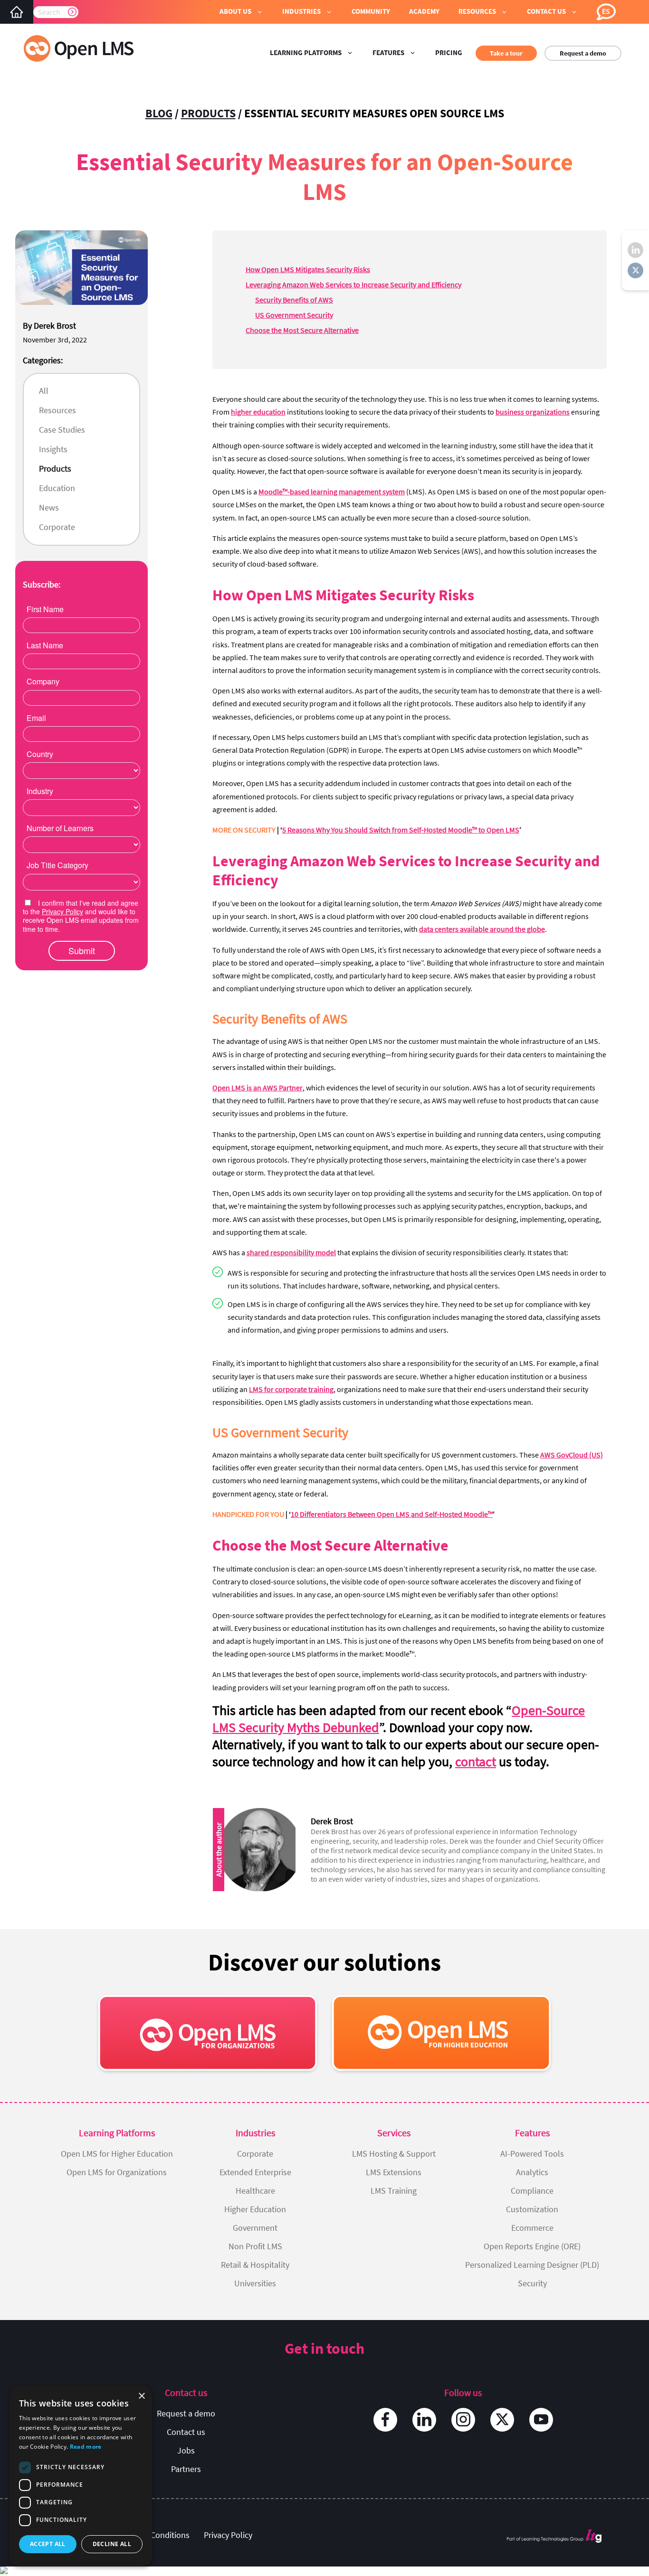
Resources (57, 410)
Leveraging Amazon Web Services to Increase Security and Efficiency (353, 284)
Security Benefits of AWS (294, 300)
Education (57, 488)
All (44, 391)
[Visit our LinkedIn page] (424, 2420)
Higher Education (255, 2209)
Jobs (186, 2450)
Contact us (186, 2432)
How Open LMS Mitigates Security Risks (308, 269)
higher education (258, 412)
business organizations (533, 412)
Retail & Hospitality (255, 2265)
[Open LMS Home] (17, 12)
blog (159, 113)
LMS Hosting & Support (394, 2154)
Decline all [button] (112, 2544)
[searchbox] (56, 12)
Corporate (57, 527)
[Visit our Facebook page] (385, 2420)
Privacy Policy (228, 2535)
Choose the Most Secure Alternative (302, 330)
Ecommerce (532, 2228)
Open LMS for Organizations (117, 2172)
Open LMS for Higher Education (117, 2154)
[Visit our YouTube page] (541, 2420)
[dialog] (81, 2476)
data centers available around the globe (482, 929)
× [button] (141, 2396)
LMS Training (394, 2191)
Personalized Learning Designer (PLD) (532, 2265)
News (49, 507)
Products (208, 113)
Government (255, 2228)
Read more (86, 2447)
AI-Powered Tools (532, 2154)
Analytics (532, 2172)
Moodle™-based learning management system (332, 492)
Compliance (532, 2191)
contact (476, 1762)
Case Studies (62, 430)
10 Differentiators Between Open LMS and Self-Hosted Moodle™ (392, 1514)
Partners (186, 2469)
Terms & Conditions (154, 2535)
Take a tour (506, 53)
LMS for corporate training (291, 1389)
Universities (255, 2283)
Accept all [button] (48, 2544)
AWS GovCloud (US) (572, 1455)
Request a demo (583, 53)
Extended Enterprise (255, 2172)
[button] (241, 12)
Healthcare (255, 2191)
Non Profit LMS (255, 2246)
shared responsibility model (291, 1252)
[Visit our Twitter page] (502, 2420)
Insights (53, 449)
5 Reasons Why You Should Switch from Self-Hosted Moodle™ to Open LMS (401, 830)
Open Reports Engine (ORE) (532, 2246)
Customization (532, 2209)
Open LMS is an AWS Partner (258, 1088)
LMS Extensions (394, 2172)
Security (532, 2283)
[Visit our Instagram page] (463, 2420)
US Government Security (294, 315)
